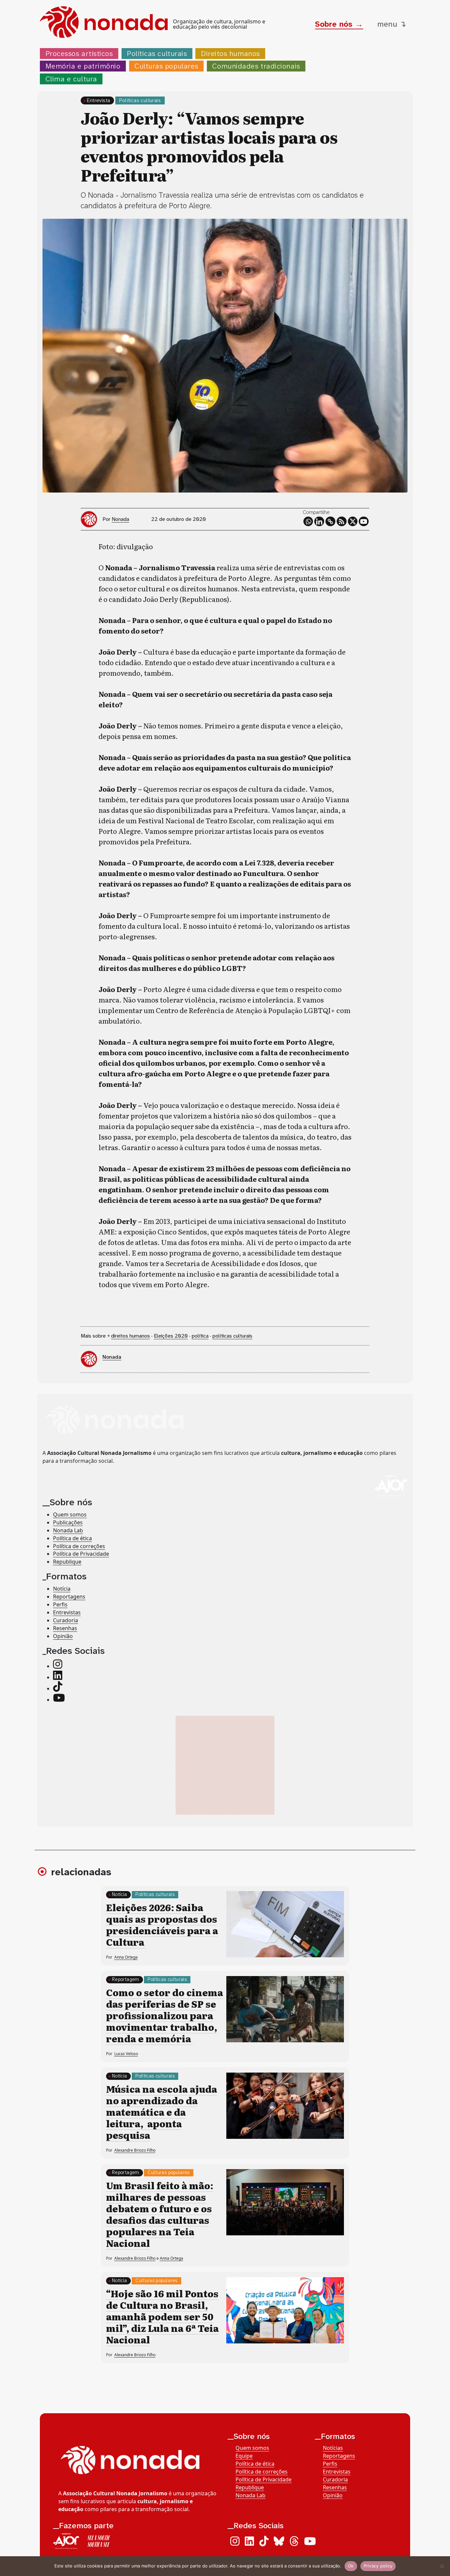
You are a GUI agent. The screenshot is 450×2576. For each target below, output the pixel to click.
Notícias (333, 2448)
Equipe (244, 2456)
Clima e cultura (71, 79)
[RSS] (342, 522)
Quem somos (70, 1514)
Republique (67, 1562)
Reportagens (69, 1597)
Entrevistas (67, 1612)
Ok (351, 2566)
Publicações (68, 1522)
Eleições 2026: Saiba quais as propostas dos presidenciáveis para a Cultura (162, 1925)
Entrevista (98, 100)
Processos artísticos (79, 54)
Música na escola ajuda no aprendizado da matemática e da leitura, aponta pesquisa (162, 2112)
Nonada (120, 519)
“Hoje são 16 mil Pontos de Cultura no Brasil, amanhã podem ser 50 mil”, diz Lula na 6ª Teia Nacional (162, 2316)
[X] (353, 522)
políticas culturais (232, 1336)
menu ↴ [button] (392, 24)
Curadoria (66, 1620)
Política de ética (72, 1538)
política (200, 1336)
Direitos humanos (230, 54)
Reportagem (126, 1980)
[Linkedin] (319, 522)
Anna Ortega (126, 1957)
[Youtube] (364, 522)
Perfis (60, 1604)
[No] (442, 2566)
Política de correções (79, 1546)
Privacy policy (378, 2566)
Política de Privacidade (81, 1554)
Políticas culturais (157, 54)
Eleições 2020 (171, 1336)
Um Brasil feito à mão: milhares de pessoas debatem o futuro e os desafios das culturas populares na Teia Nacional (160, 2214)
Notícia (62, 1589)
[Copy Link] (330, 522)
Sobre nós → (339, 24)
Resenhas (65, 1628)
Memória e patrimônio (83, 66)
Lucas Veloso (126, 2054)
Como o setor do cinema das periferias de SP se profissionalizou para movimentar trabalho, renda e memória (165, 2015)
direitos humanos (130, 1336)
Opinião (63, 1636)
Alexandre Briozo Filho (135, 2150)
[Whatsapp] (308, 522)
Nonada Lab (68, 1530)
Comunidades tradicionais (256, 66)
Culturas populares (166, 66)
